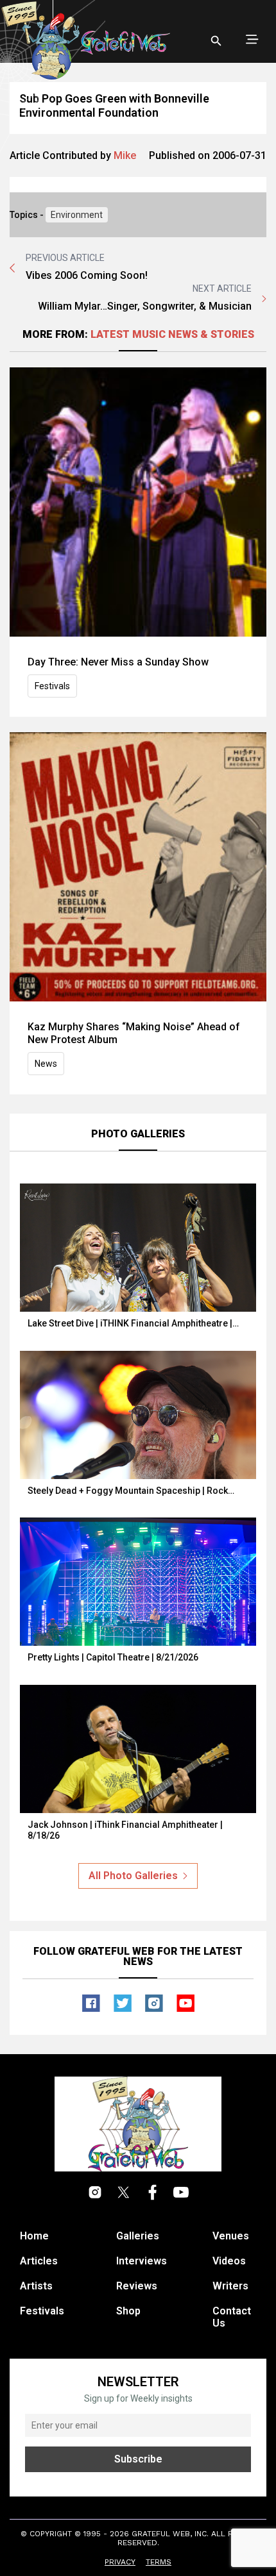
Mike (125, 155)
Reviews (137, 2286)
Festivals (52, 686)
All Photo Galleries (133, 1876)
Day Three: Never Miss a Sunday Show (118, 662)
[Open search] (216, 41)
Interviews (142, 2261)
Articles (39, 2261)
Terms (159, 2562)
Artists (36, 2286)
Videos (229, 2261)
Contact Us (232, 2317)
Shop (128, 2311)
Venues (231, 2236)
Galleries (138, 2236)
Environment (77, 215)
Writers (230, 2286)
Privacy (120, 2562)
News (46, 1064)
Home (34, 2236)
